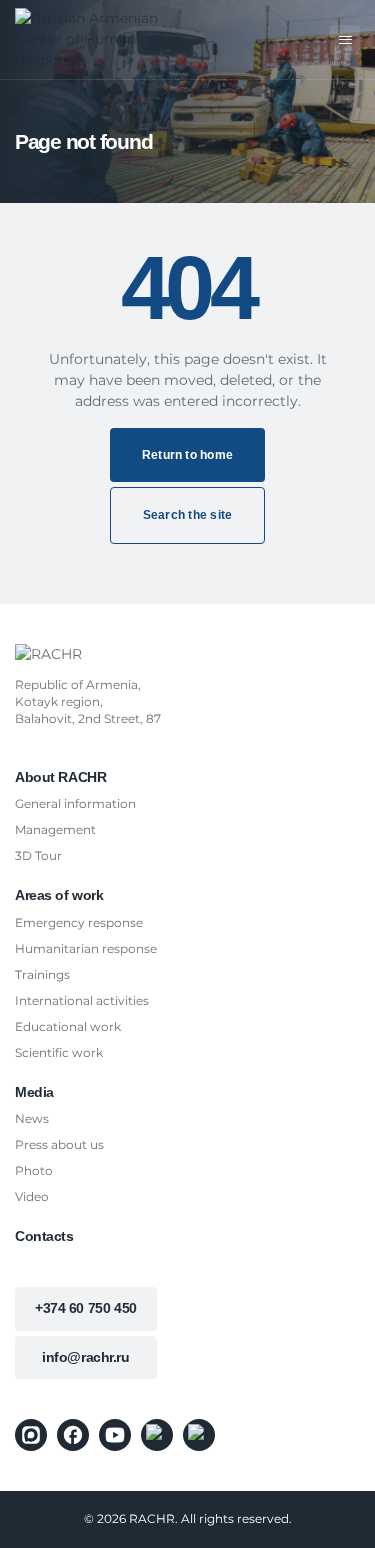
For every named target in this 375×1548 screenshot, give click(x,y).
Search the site (188, 515)
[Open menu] (345, 40)
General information (75, 803)
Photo (34, 1170)
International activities (82, 1000)
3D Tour (38, 855)
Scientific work (59, 1052)
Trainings (42, 974)
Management (55, 829)
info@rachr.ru (86, 1357)
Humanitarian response (86, 948)
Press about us (59, 1144)
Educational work (68, 1026)
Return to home (187, 455)
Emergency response (79, 922)
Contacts (44, 1236)
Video (32, 1196)
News (32, 1118)
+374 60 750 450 (86, 1308)
